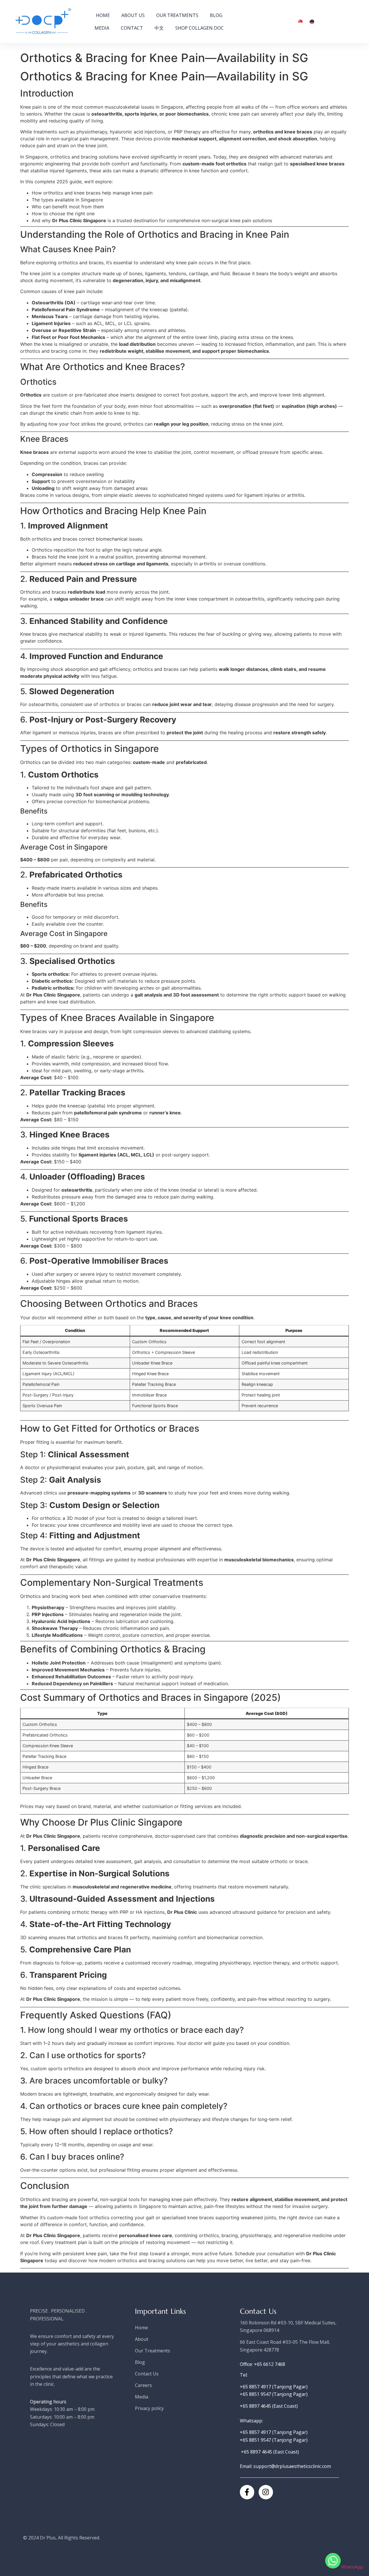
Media (102, 28)
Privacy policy (149, 2408)
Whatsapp (251, 2421)
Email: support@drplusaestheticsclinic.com (285, 2466)
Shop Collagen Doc (199, 28)
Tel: (244, 2375)
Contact (132, 28)
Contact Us (147, 2374)
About (142, 2339)
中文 (159, 28)
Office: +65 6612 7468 (262, 2364)
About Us (133, 15)
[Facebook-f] (247, 2492)
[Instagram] (266, 2492)
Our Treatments (177, 15)
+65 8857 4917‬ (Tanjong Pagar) (274, 2387)
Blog (216, 15)
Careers (143, 2385)
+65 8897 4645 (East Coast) (269, 2406)
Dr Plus (48, 2538)
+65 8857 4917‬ (256, 2432)
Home (103, 15)
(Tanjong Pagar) (294, 2432)
